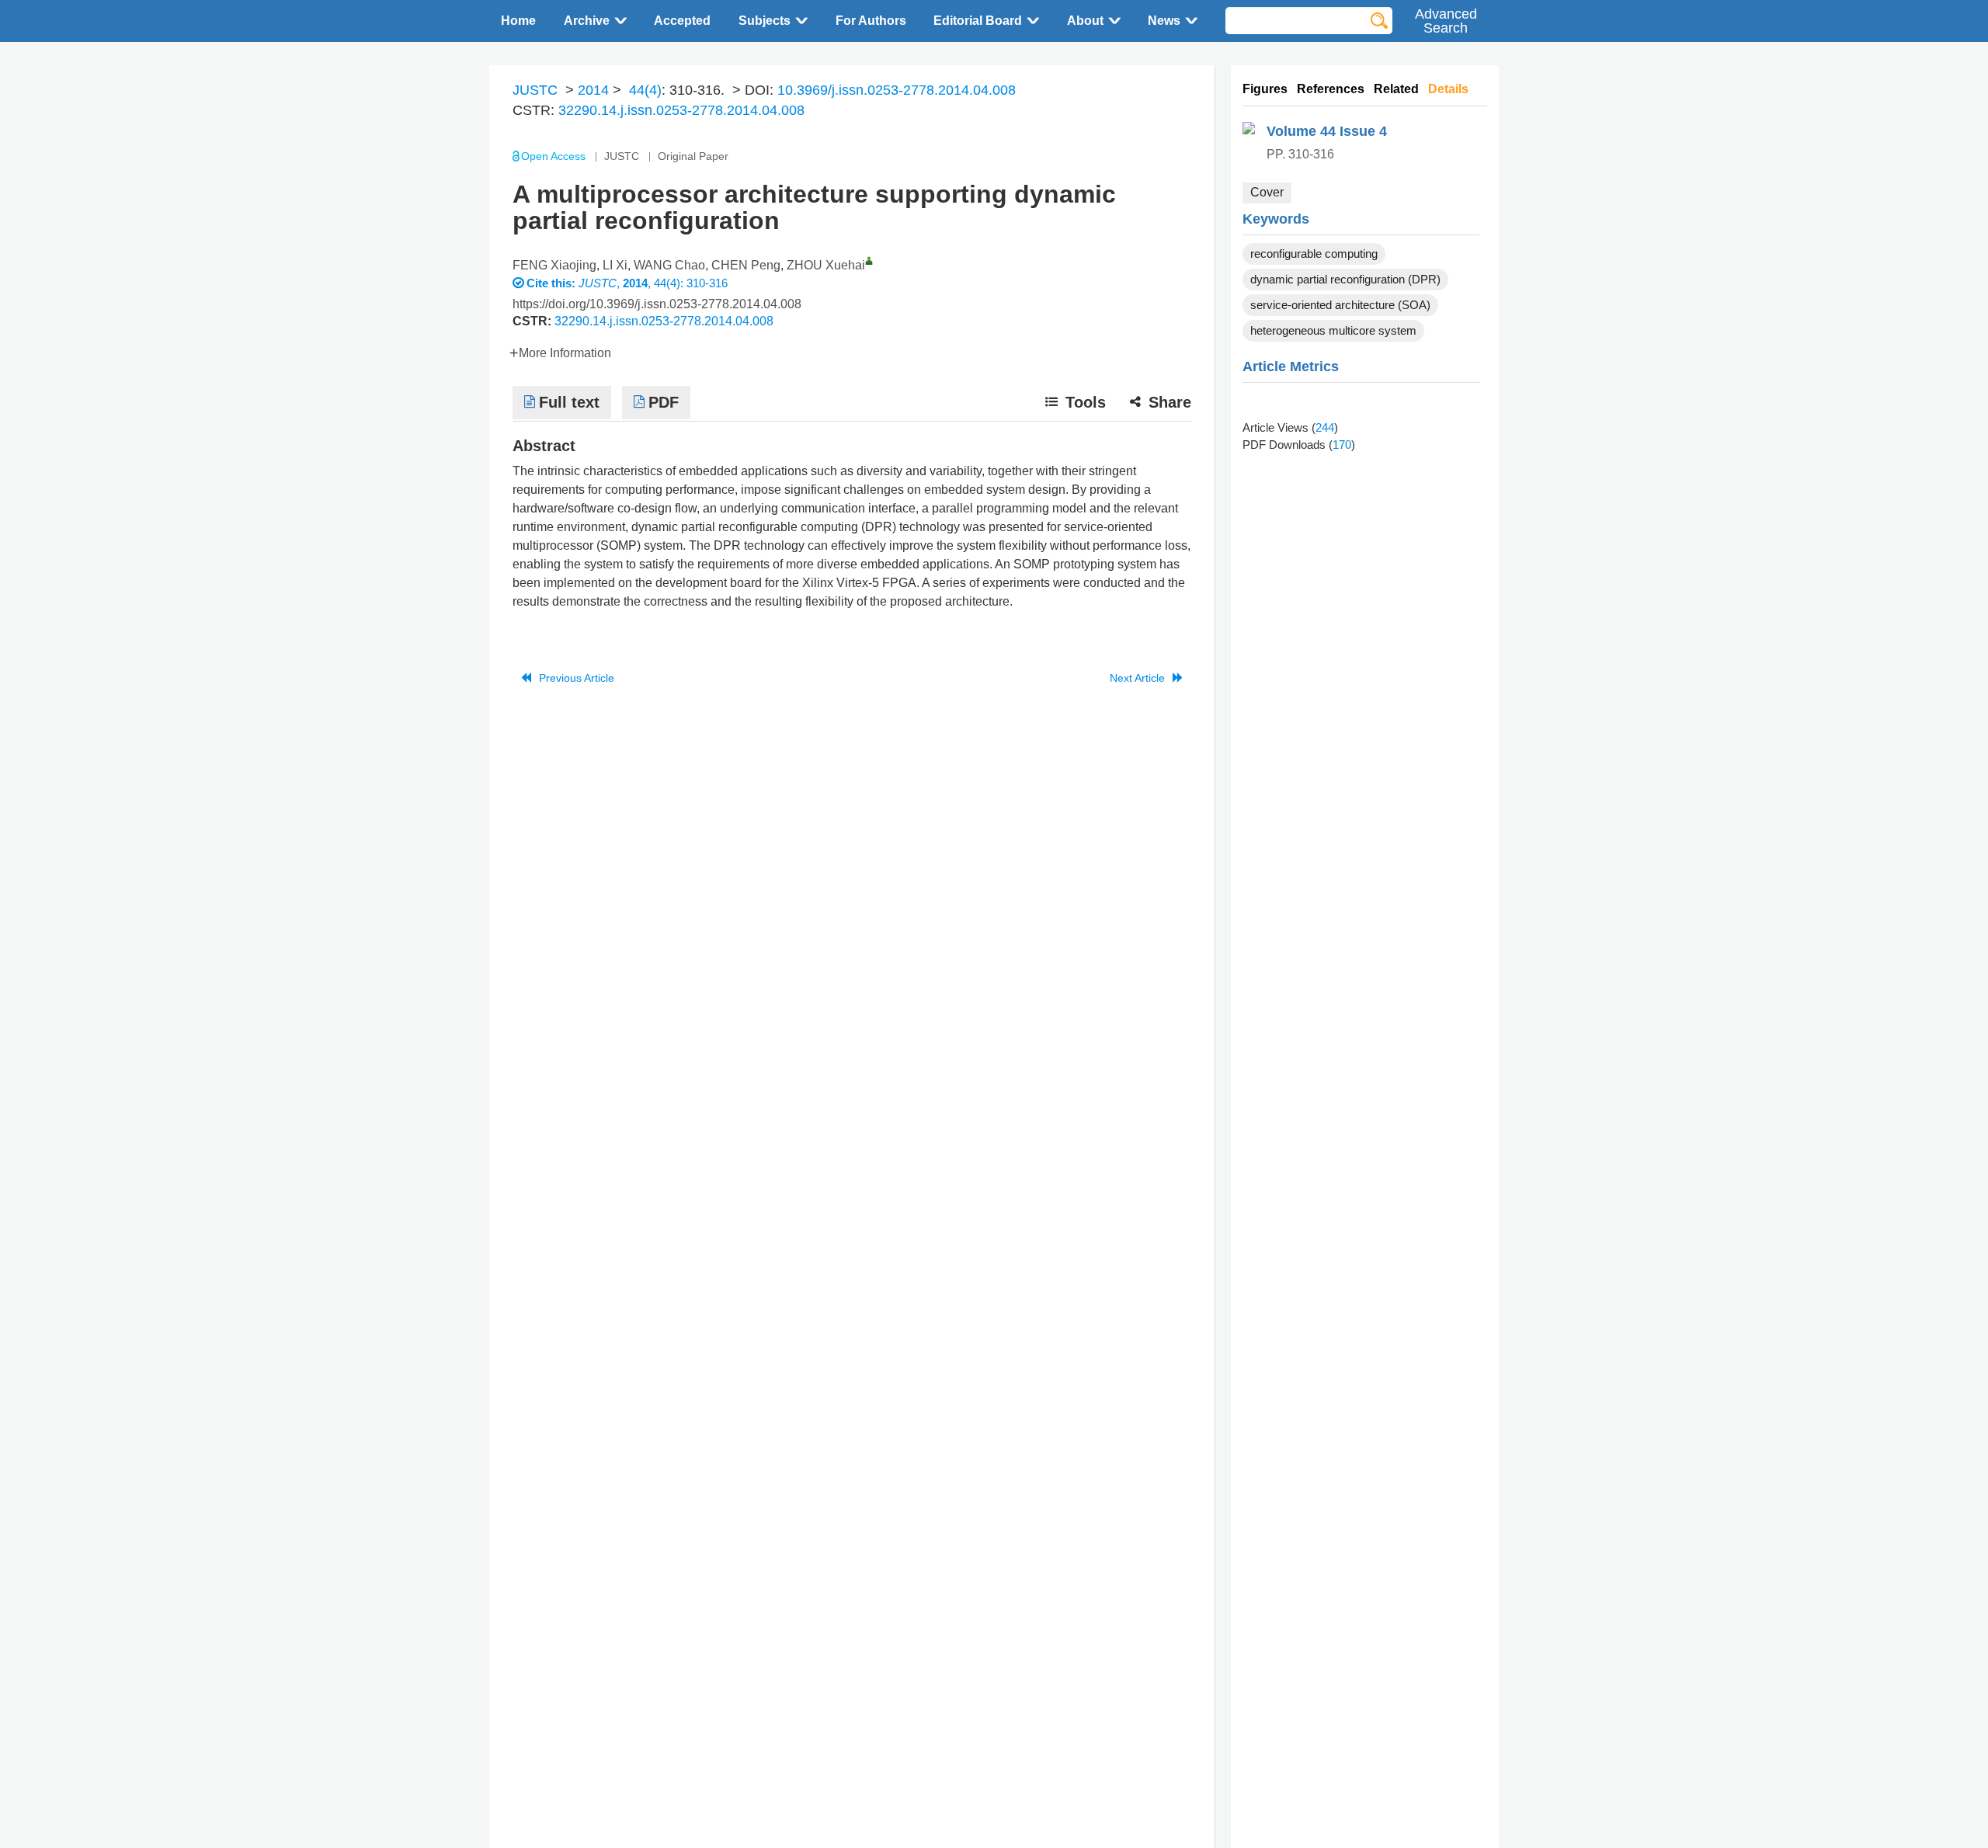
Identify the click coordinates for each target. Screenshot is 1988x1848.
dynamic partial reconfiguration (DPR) (1345, 279)
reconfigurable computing (1314, 254)
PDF (664, 402)
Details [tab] (1448, 89)
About (1085, 21)
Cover (1267, 192)
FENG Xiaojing (554, 265)
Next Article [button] (1137, 678)
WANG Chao (669, 265)
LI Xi (615, 265)
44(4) (645, 90)
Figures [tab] (1265, 89)
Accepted (682, 21)
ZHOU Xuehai (826, 265)
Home (518, 21)
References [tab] (1331, 89)
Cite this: (553, 283)
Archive (587, 21)
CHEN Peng (746, 265)
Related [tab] (1396, 89)
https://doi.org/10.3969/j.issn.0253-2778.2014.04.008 (657, 304)
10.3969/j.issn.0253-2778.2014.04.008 (897, 90)
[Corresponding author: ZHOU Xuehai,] (869, 261)
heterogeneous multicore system (1333, 330)
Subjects (765, 21)
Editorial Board (978, 21)
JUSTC (535, 90)
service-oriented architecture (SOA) (1340, 305)
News (1164, 21)
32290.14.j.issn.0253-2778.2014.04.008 (681, 110)
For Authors (871, 21)
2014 (593, 90)
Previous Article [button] (577, 678)
